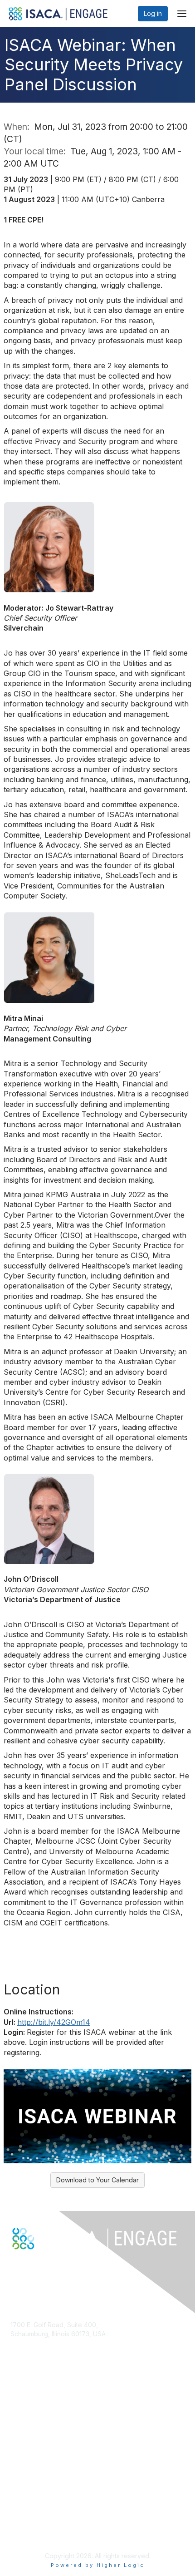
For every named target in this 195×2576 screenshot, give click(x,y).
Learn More (28, 2438)
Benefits (23, 2429)
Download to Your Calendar (97, 2180)
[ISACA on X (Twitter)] (24, 2265)
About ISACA (29, 2498)
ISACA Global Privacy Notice (53, 2533)
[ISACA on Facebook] (15, 2265)
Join (17, 2420)
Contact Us (27, 2360)
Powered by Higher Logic (98, 2565)
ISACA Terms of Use (41, 2524)
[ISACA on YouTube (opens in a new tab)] (44, 2265)
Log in (153, 13)
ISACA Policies (32, 2515)
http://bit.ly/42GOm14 (54, 2022)
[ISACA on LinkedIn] (34, 2265)
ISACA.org (25, 2342)
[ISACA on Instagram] (54, 2265)
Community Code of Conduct (54, 2506)
